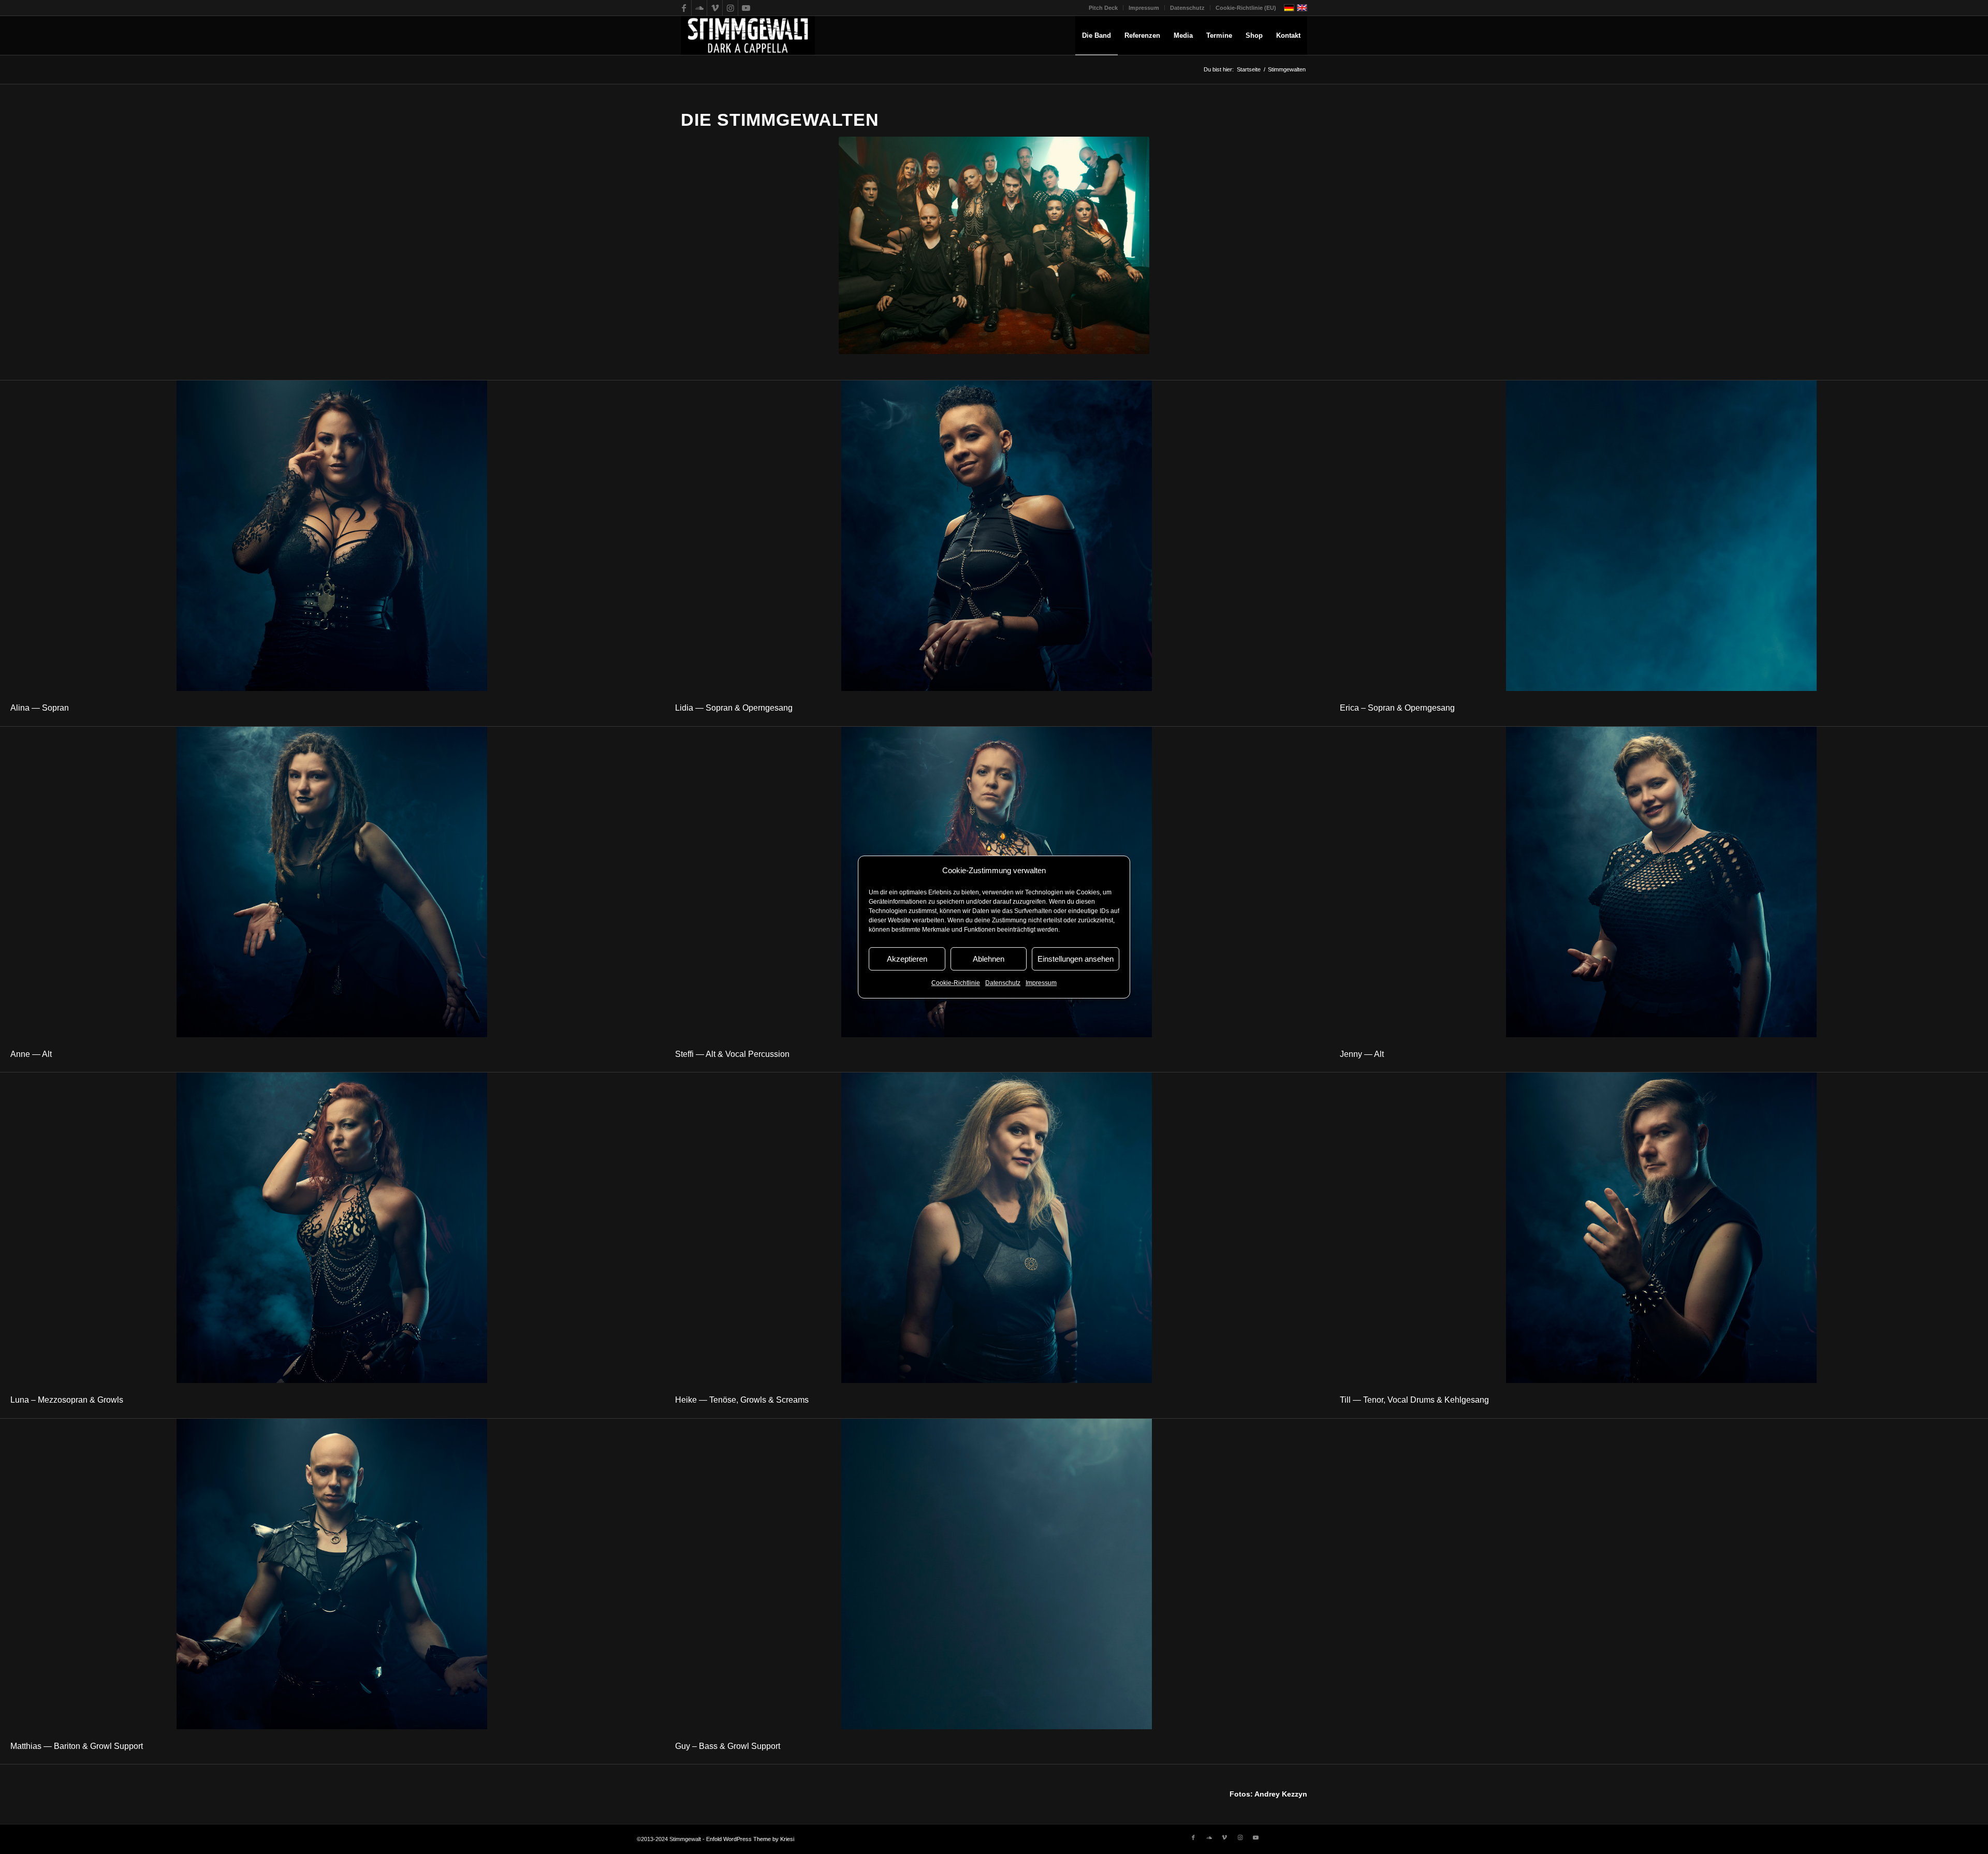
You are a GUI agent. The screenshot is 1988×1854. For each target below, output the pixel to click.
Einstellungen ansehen (1076, 959)
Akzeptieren (907, 959)
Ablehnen (989, 959)
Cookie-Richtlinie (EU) (1246, 8)
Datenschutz (1003, 983)
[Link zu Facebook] (684, 8)
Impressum (1041, 983)
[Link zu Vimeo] (715, 8)
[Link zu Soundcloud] (699, 8)
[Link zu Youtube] (746, 8)
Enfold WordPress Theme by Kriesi (750, 1839)
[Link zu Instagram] (730, 8)
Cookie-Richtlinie (956, 983)
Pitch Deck (1103, 8)
